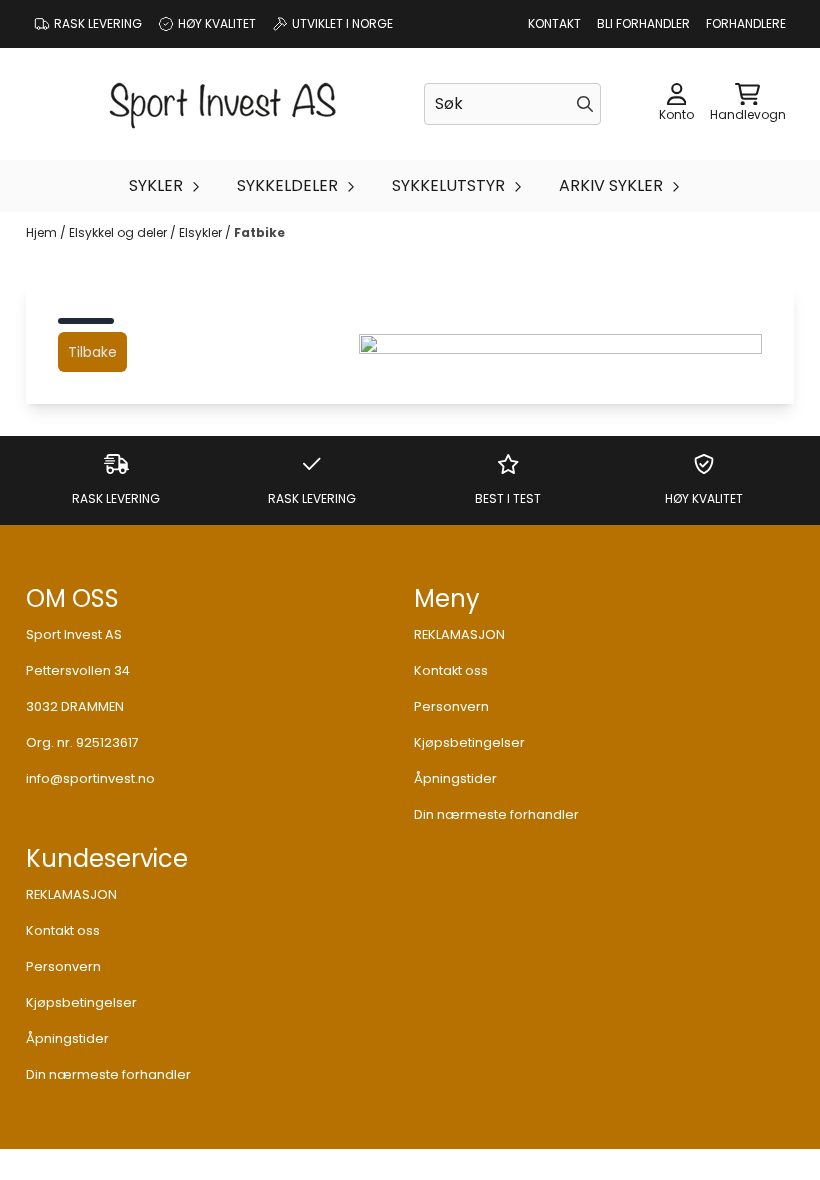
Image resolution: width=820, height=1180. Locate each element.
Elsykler (202, 232)
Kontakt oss (451, 670)
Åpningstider (455, 778)
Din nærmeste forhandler (496, 814)
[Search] (585, 104)
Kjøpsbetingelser (469, 742)
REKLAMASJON (459, 634)
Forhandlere (746, 23)
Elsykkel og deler (119, 232)
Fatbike (259, 232)
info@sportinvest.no (90, 778)
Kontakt (554, 23)
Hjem (43, 232)
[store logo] (223, 104)
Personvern (451, 706)
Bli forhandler (643, 23)
